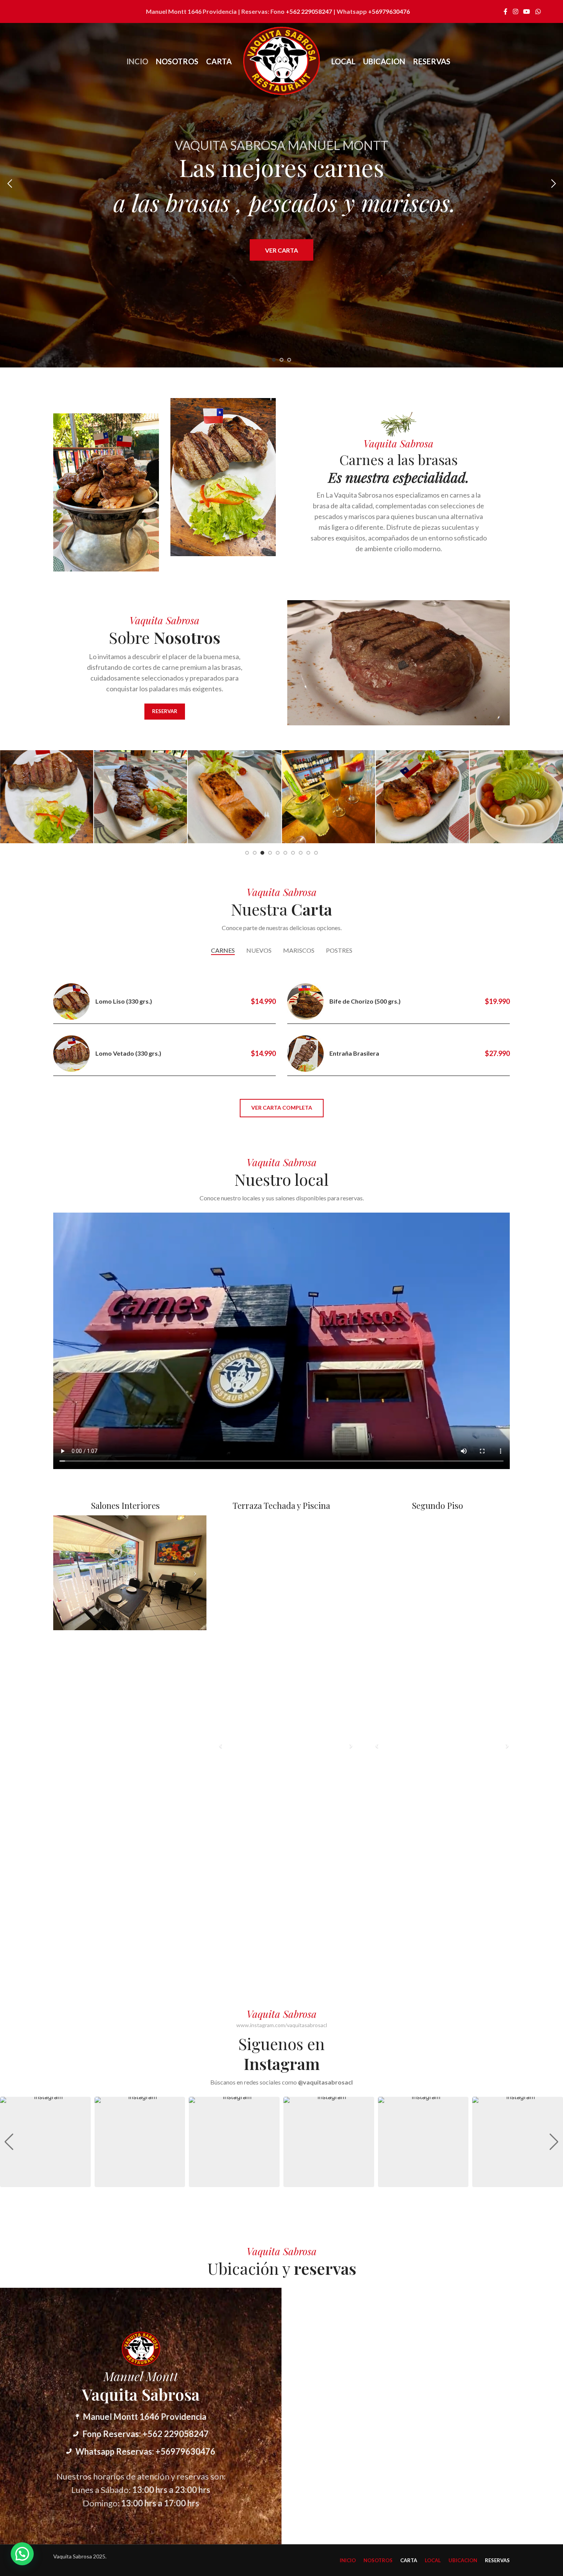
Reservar (165, 711)
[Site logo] (281, 61)
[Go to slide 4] (270, 853)
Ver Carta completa (282, 1108)
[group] (45, 2142)
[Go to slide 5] (278, 853)
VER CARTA (281, 250)
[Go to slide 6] (285, 853)
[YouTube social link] (527, 11)
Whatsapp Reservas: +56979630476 (145, 2451)
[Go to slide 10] (316, 853)
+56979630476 (389, 11)
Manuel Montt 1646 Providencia (145, 2417)
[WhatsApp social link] (538, 11)
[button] (10, 184)
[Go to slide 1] (274, 360)
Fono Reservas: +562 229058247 (146, 2434)
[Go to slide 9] (308, 853)
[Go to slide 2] (281, 360)
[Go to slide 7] (293, 853)
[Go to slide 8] (301, 853)
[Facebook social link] (506, 11)
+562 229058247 (309, 11)
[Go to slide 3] (289, 360)
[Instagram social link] (515, 11)
